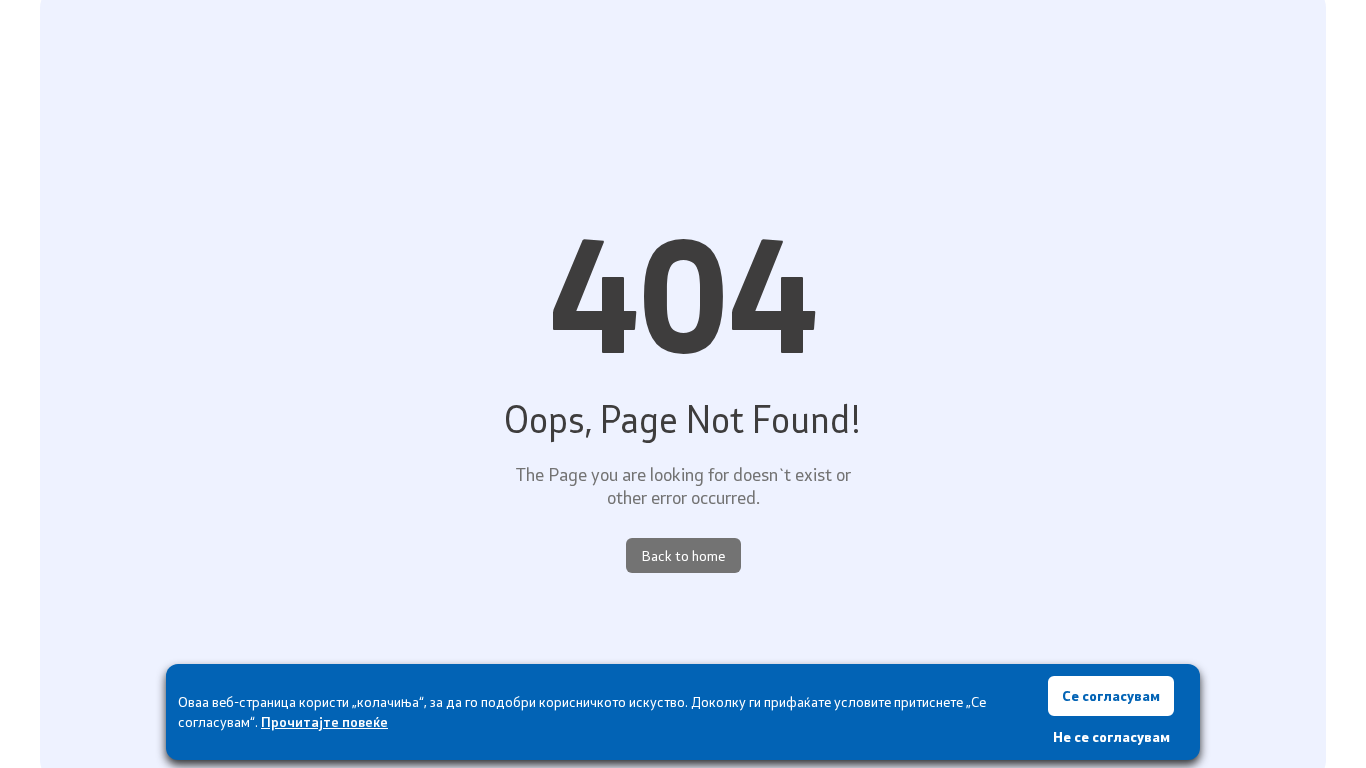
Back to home (683, 555)
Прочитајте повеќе (324, 721)
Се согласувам (1111, 695)
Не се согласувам (1111, 736)
